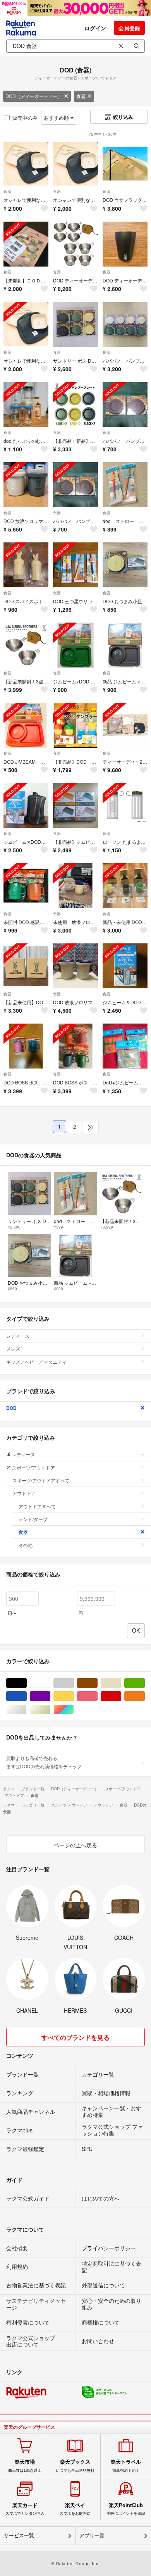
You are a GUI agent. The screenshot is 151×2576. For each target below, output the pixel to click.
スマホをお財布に (75, 2509)
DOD (11, 1408)
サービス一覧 (19, 2536)
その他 (26, 1545)
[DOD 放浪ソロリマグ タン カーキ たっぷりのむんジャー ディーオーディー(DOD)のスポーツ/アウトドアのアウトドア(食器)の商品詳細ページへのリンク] (26, 485)
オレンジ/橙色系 (145, 1696)
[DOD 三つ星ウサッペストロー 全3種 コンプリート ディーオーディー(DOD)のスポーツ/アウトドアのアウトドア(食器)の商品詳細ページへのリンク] (75, 565)
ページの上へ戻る (75, 1845)
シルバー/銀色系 (27, 1710)
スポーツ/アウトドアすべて (41, 1480)
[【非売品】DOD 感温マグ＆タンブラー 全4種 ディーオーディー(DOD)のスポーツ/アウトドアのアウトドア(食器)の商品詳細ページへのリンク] (75, 725)
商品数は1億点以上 (25, 2466)
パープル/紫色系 (50, 1696)
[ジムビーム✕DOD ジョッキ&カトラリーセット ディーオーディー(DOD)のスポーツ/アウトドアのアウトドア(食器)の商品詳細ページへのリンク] (26, 805)
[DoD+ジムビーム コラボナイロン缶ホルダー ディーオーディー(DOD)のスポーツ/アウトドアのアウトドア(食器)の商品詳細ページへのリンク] (125, 1046)
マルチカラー (74, 1710)
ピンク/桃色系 (97, 1696)
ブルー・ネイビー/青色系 (27, 1696)
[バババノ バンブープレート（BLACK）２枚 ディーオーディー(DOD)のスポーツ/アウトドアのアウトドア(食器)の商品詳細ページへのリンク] (125, 404)
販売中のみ (25, 118)
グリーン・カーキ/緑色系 (145, 1683)
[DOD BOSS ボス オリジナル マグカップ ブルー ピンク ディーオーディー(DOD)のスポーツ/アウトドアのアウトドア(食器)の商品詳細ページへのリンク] (26, 1046)
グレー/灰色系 (74, 1683)
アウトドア (24, 1493)
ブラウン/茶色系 (97, 1683)
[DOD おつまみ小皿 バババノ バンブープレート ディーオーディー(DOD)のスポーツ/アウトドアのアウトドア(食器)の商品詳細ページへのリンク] (125, 565)
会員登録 (129, 28)
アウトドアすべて (37, 1506)
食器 (81, 96)
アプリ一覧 (92, 2536)
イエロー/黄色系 (74, 1696)
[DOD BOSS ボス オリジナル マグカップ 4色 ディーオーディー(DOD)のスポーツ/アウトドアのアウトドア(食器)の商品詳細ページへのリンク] (75, 1046)
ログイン (95, 28)
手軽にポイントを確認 (126, 2509)
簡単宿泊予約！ (126, 2466)
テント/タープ (33, 1519)
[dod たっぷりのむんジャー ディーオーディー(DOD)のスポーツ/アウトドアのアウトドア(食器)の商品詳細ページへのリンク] (26, 404)
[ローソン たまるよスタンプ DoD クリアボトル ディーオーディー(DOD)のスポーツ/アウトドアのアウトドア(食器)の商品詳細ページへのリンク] (125, 805)
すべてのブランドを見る (75, 2037)
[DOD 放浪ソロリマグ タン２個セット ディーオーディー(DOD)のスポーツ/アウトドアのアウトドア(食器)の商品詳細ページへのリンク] (75, 966)
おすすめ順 (57, 118)
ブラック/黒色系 (27, 1683)
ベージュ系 (121, 1683)
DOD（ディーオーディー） (34, 96)
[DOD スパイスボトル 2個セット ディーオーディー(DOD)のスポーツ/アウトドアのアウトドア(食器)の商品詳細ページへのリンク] (26, 565)
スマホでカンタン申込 (25, 2509)
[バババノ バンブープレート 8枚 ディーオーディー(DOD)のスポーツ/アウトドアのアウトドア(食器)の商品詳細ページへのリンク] (125, 324)
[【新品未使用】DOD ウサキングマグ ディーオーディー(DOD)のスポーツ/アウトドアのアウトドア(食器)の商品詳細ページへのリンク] (26, 966)
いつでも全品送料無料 (75, 2466)
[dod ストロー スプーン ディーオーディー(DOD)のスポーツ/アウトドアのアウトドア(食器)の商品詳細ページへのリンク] (125, 485)
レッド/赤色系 (121, 1696)
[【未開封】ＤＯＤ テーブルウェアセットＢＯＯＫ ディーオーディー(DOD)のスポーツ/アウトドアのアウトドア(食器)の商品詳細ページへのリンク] (26, 244)
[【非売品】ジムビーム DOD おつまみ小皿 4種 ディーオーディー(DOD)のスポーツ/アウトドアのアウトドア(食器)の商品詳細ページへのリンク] (75, 805)
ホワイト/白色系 (50, 1683)
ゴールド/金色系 (50, 1710)
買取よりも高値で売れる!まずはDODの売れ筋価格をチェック (44, 1762)
